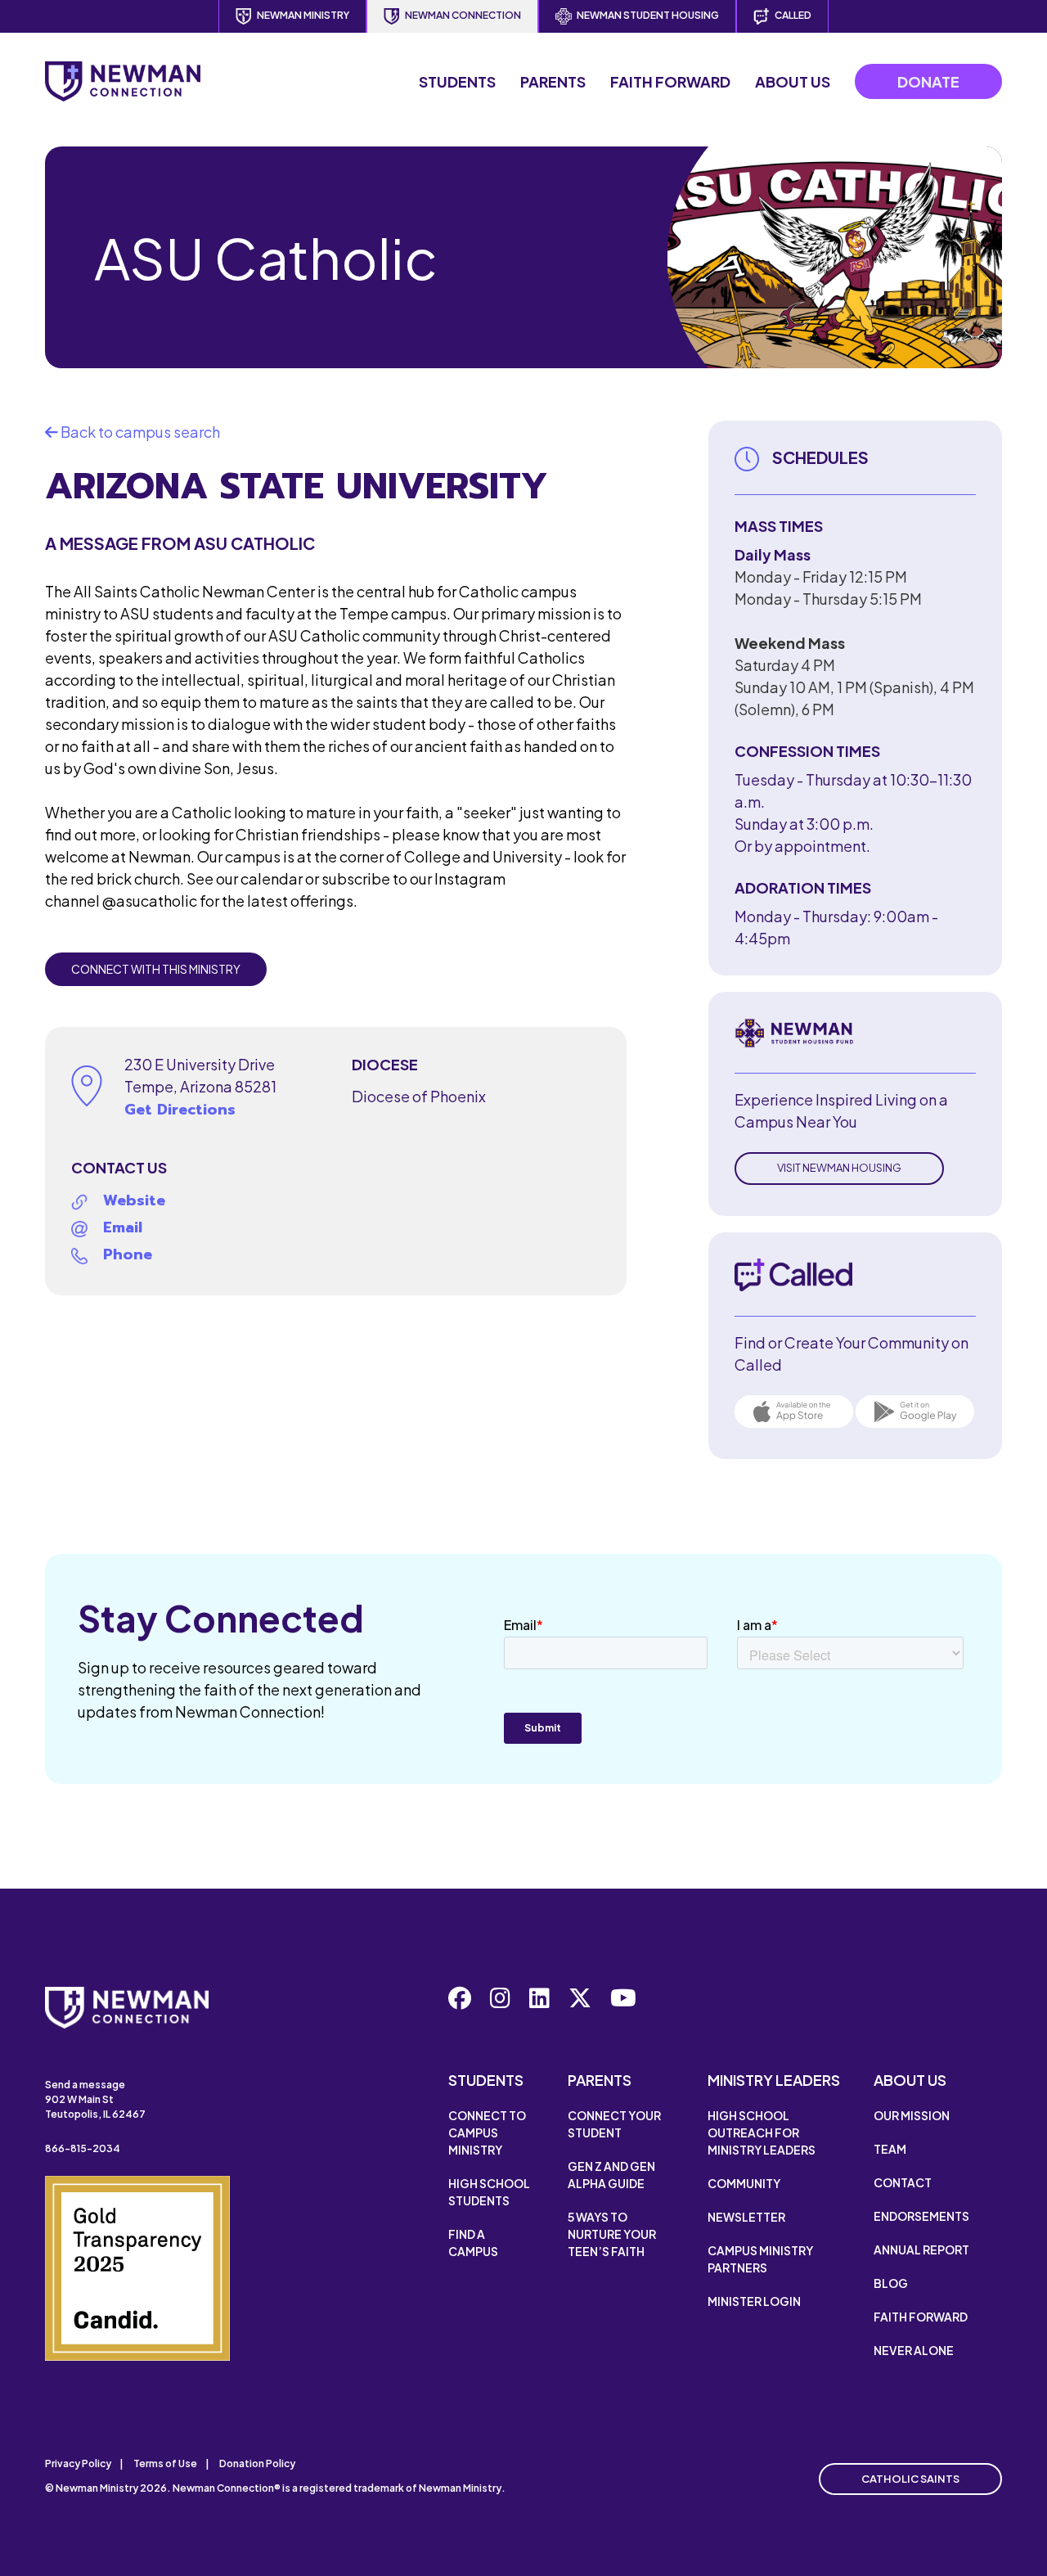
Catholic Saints (910, 2479)
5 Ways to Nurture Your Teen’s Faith (612, 2234)
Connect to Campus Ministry (487, 2132)
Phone (128, 1254)
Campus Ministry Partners (760, 2259)
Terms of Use (165, 2463)
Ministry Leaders (774, 2080)
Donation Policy (257, 2463)
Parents (553, 81)
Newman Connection (463, 15)
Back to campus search (139, 432)
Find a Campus (473, 2243)
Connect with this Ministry (156, 969)
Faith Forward (670, 81)
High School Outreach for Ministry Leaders (762, 2132)
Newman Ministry (303, 15)
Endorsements (921, 2216)
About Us (793, 81)
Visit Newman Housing (839, 1168)
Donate (928, 81)
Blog (891, 2283)
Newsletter (746, 2217)
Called (793, 15)
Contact (903, 2182)
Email (123, 1227)
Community (744, 2183)
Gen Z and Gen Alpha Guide (611, 2175)
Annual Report (921, 2249)
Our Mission (912, 2115)
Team (890, 2149)
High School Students (489, 2192)
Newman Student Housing (648, 15)
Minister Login (754, 2301)
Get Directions (180, 1110)
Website (134, 1200)
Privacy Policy (78, 2463)
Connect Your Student (614, 2124)
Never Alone (914, 2350)
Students (457, 81)
